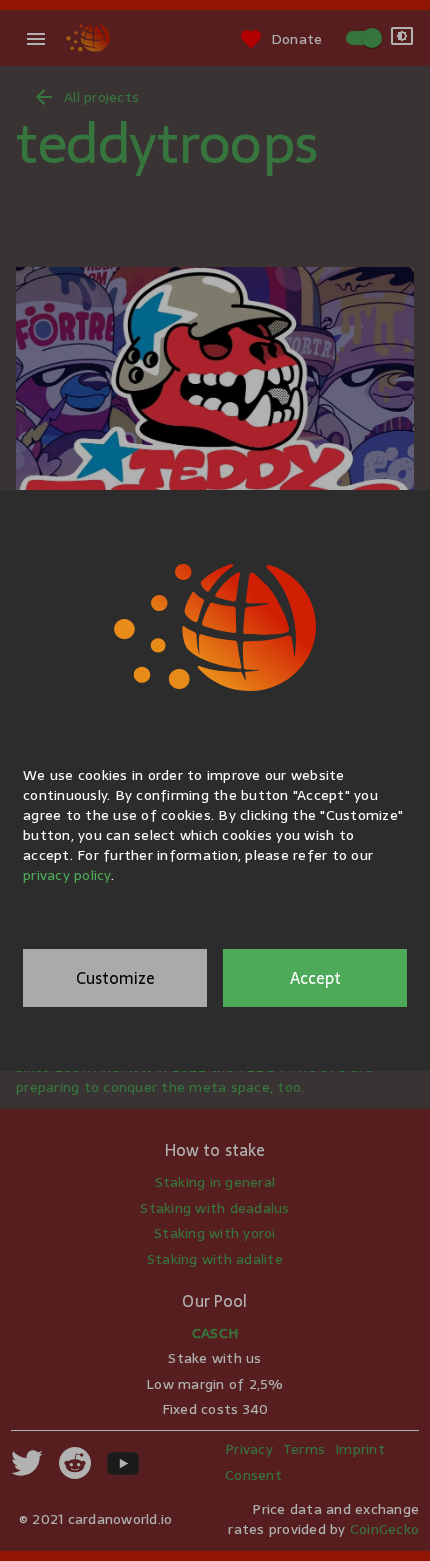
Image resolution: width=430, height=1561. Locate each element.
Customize (115, 978)
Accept (315, 978)
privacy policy (67, 875)
